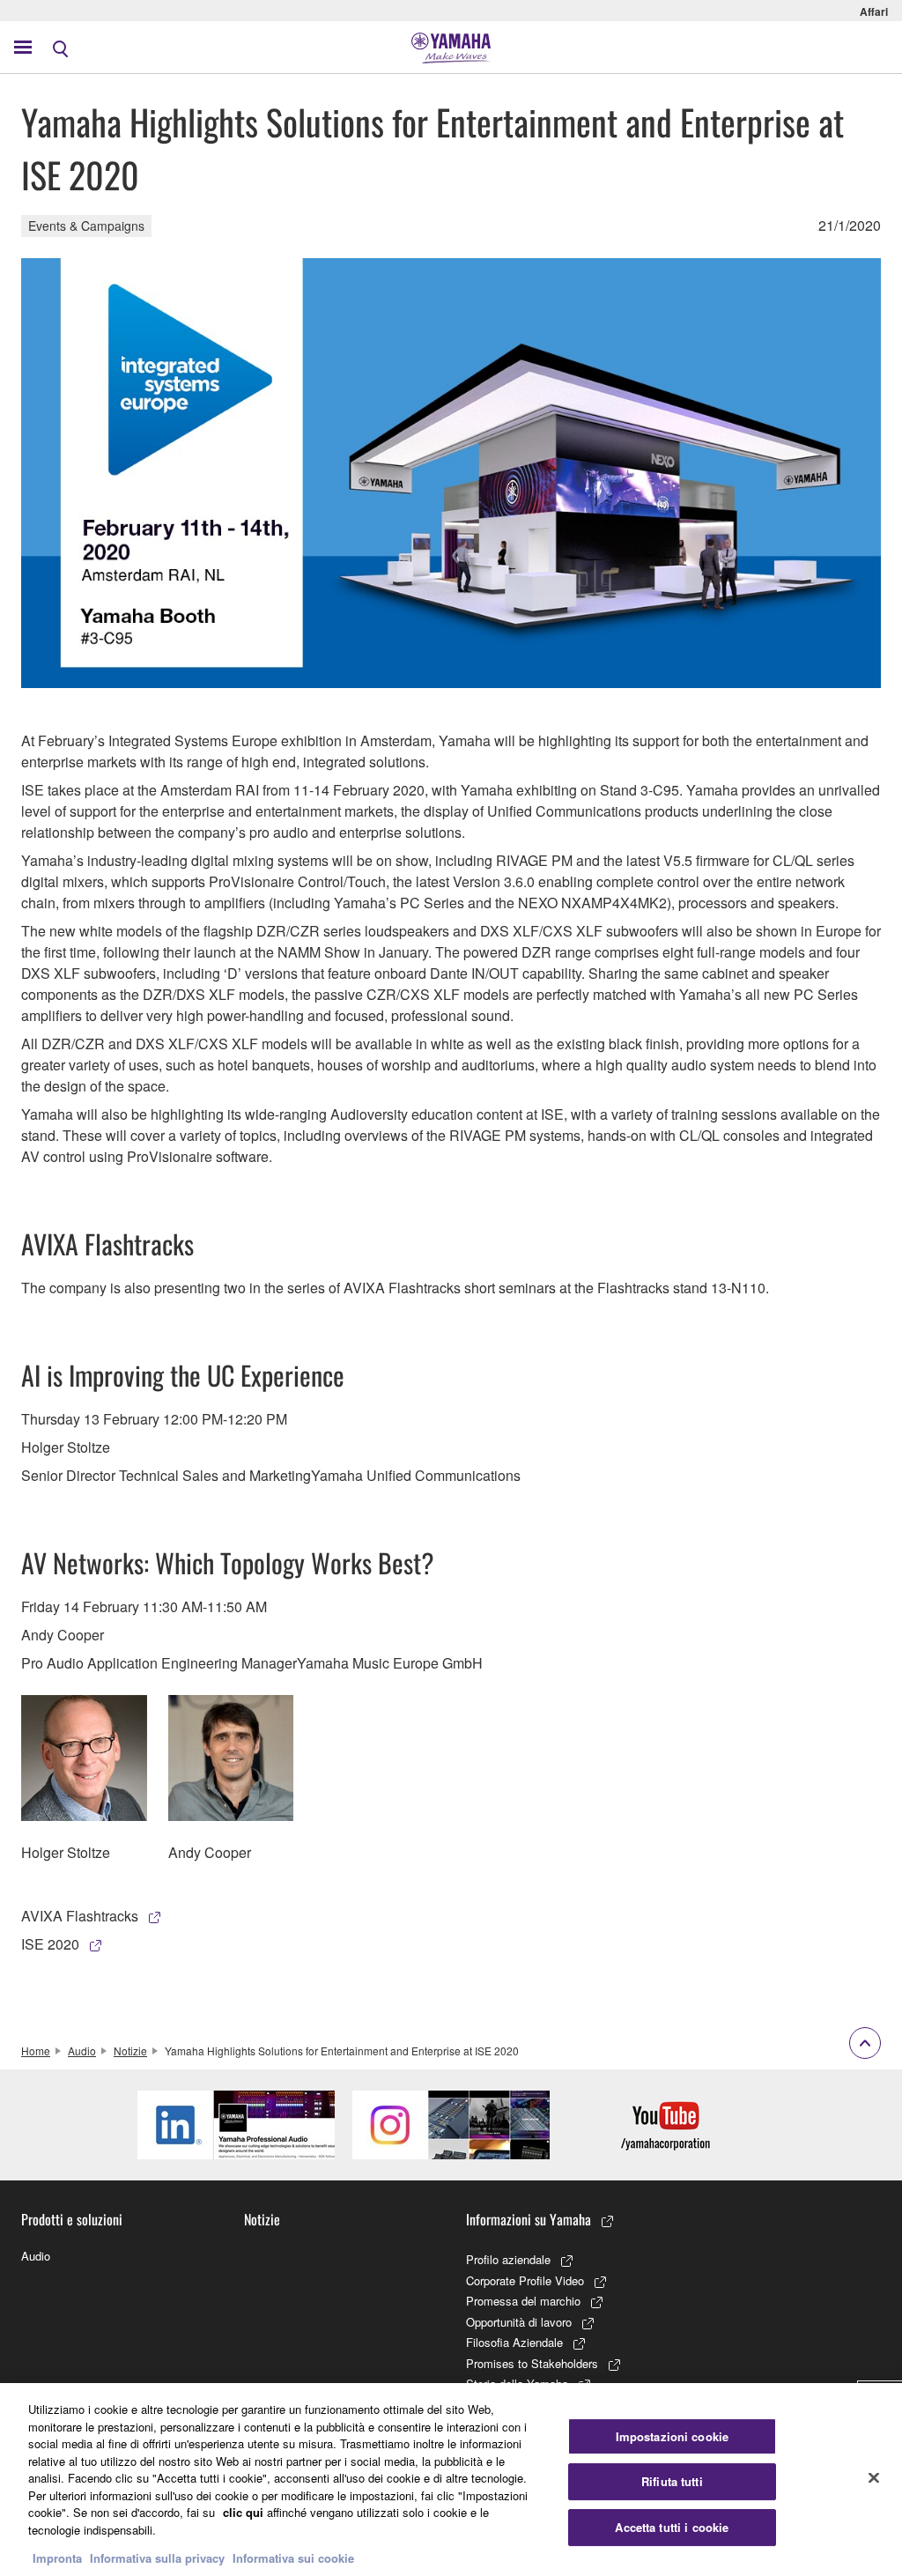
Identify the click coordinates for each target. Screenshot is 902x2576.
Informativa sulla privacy (157, 2558)
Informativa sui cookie (293, 2558)
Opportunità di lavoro (519, 2322)
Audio (82, 2050)
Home (36, 2050)
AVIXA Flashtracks (80, 1916)
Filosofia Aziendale (514, 2342)
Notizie (130, 2050)
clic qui (243, 2512)
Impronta (57, 2558)
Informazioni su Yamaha (529, 2219)
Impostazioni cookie (672, 2436)
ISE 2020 (50, 1944)
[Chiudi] (874, 2477)
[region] (451, 2480)
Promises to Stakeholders (532, 2363)
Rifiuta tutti (672, 2481)
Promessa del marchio (523, 2301)
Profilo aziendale (508, 2259)
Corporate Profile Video (525, 2280)
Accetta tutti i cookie (672, 2527)
